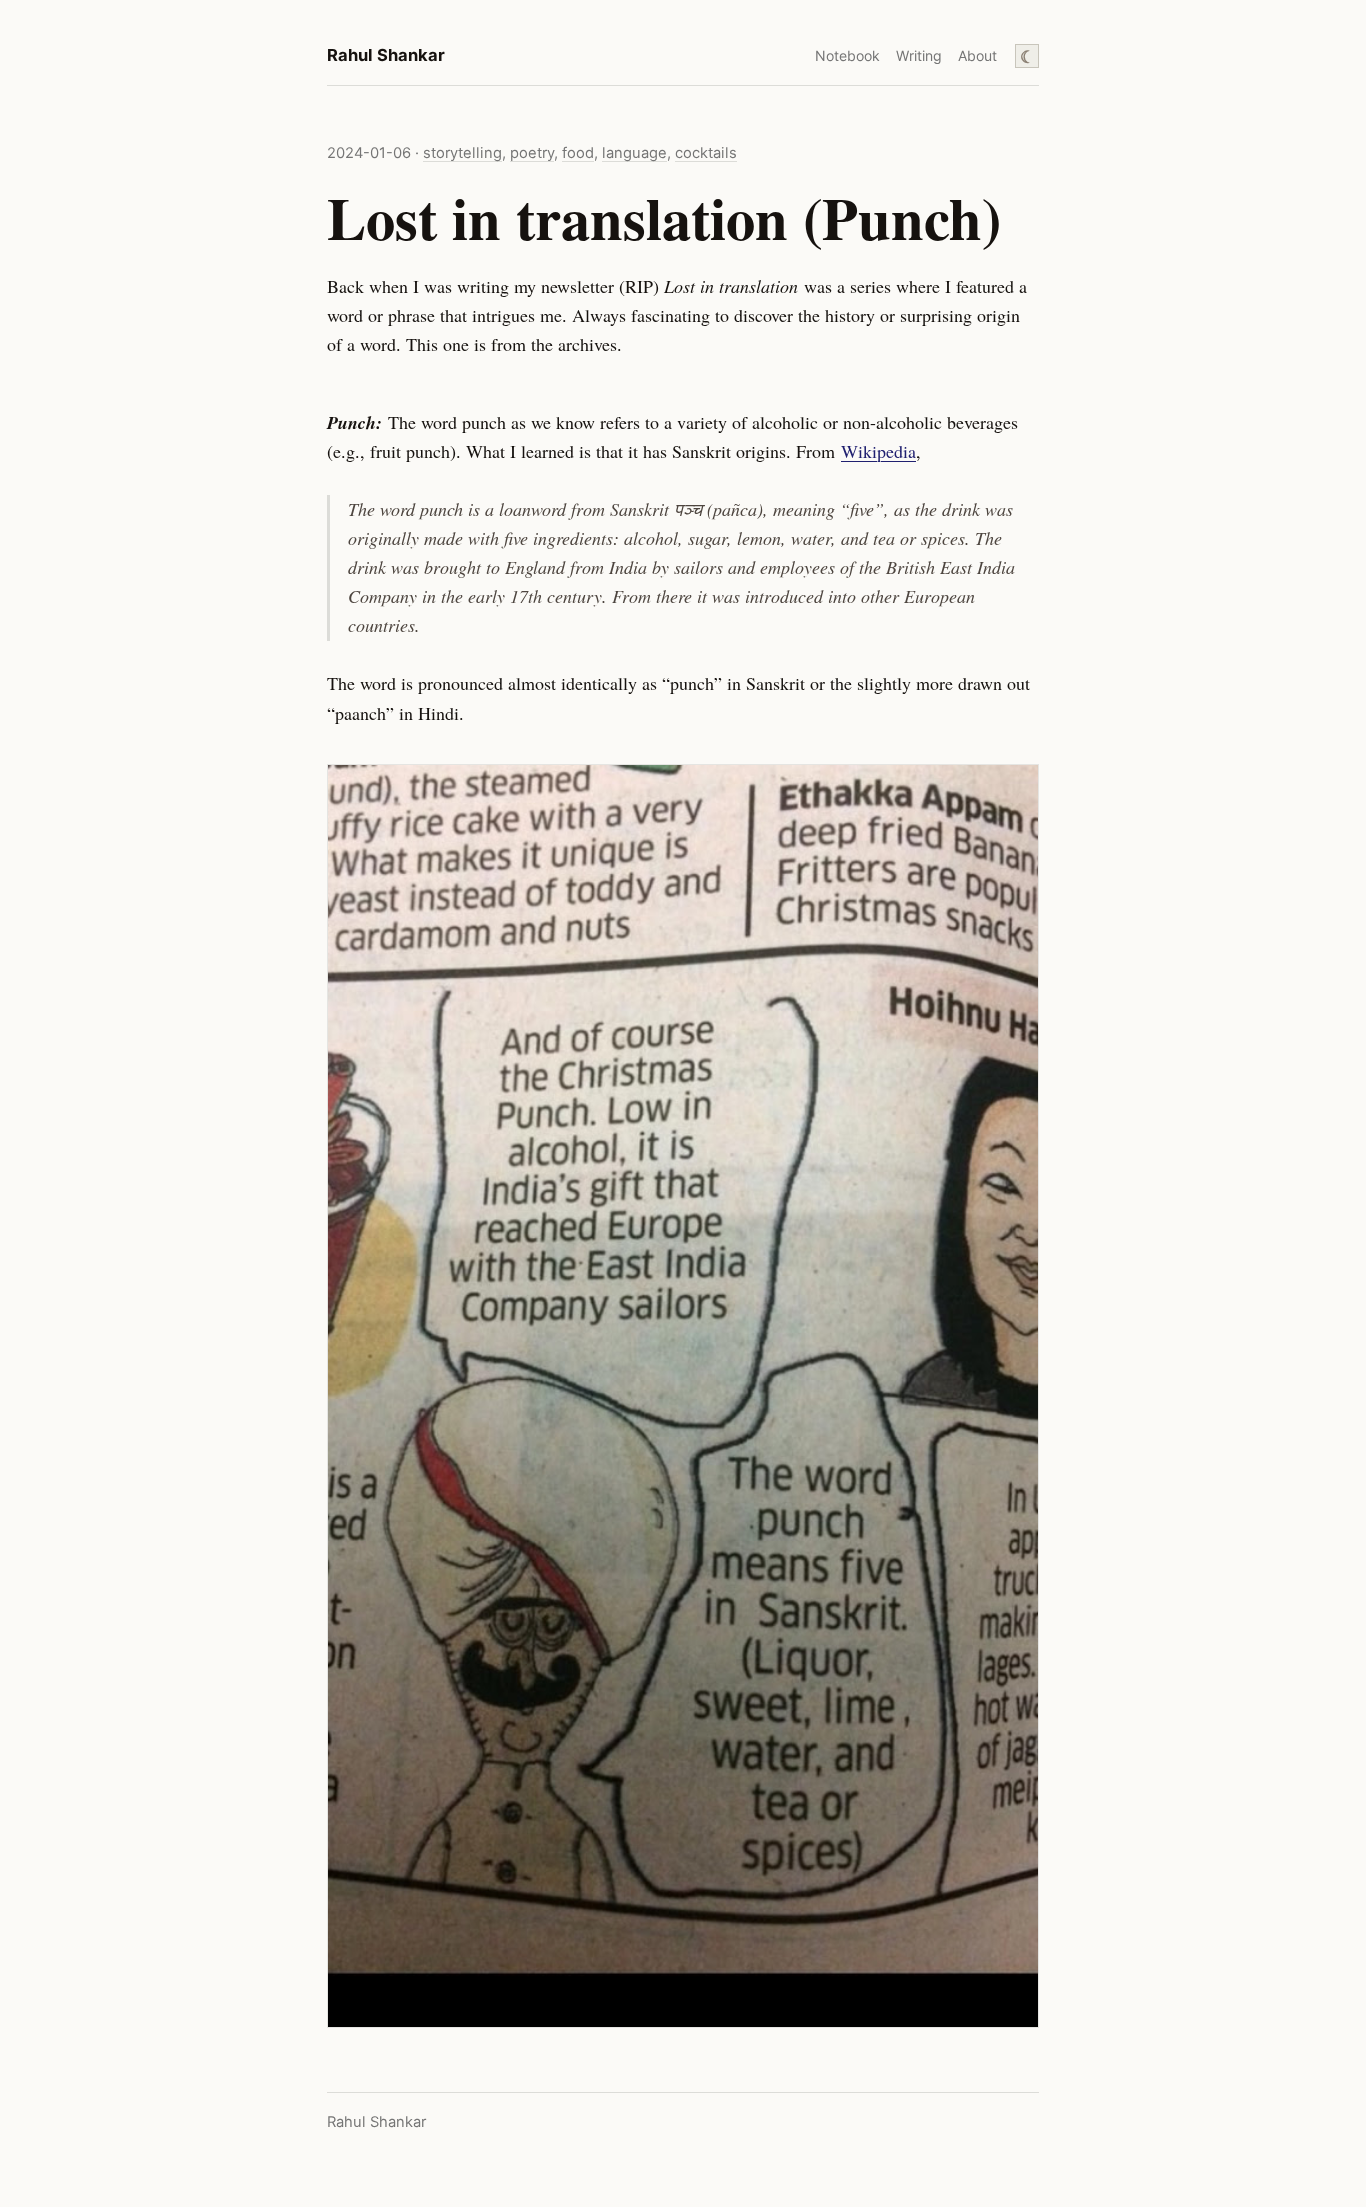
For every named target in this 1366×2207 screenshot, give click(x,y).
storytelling (462, 153)
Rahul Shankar (386, 55)
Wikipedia (878, 451)
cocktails (706, 153)
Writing (919, 55)
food (578, 153)
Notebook (847, 55)
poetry (532, 153)
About (977, 55)
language (634, 153)
